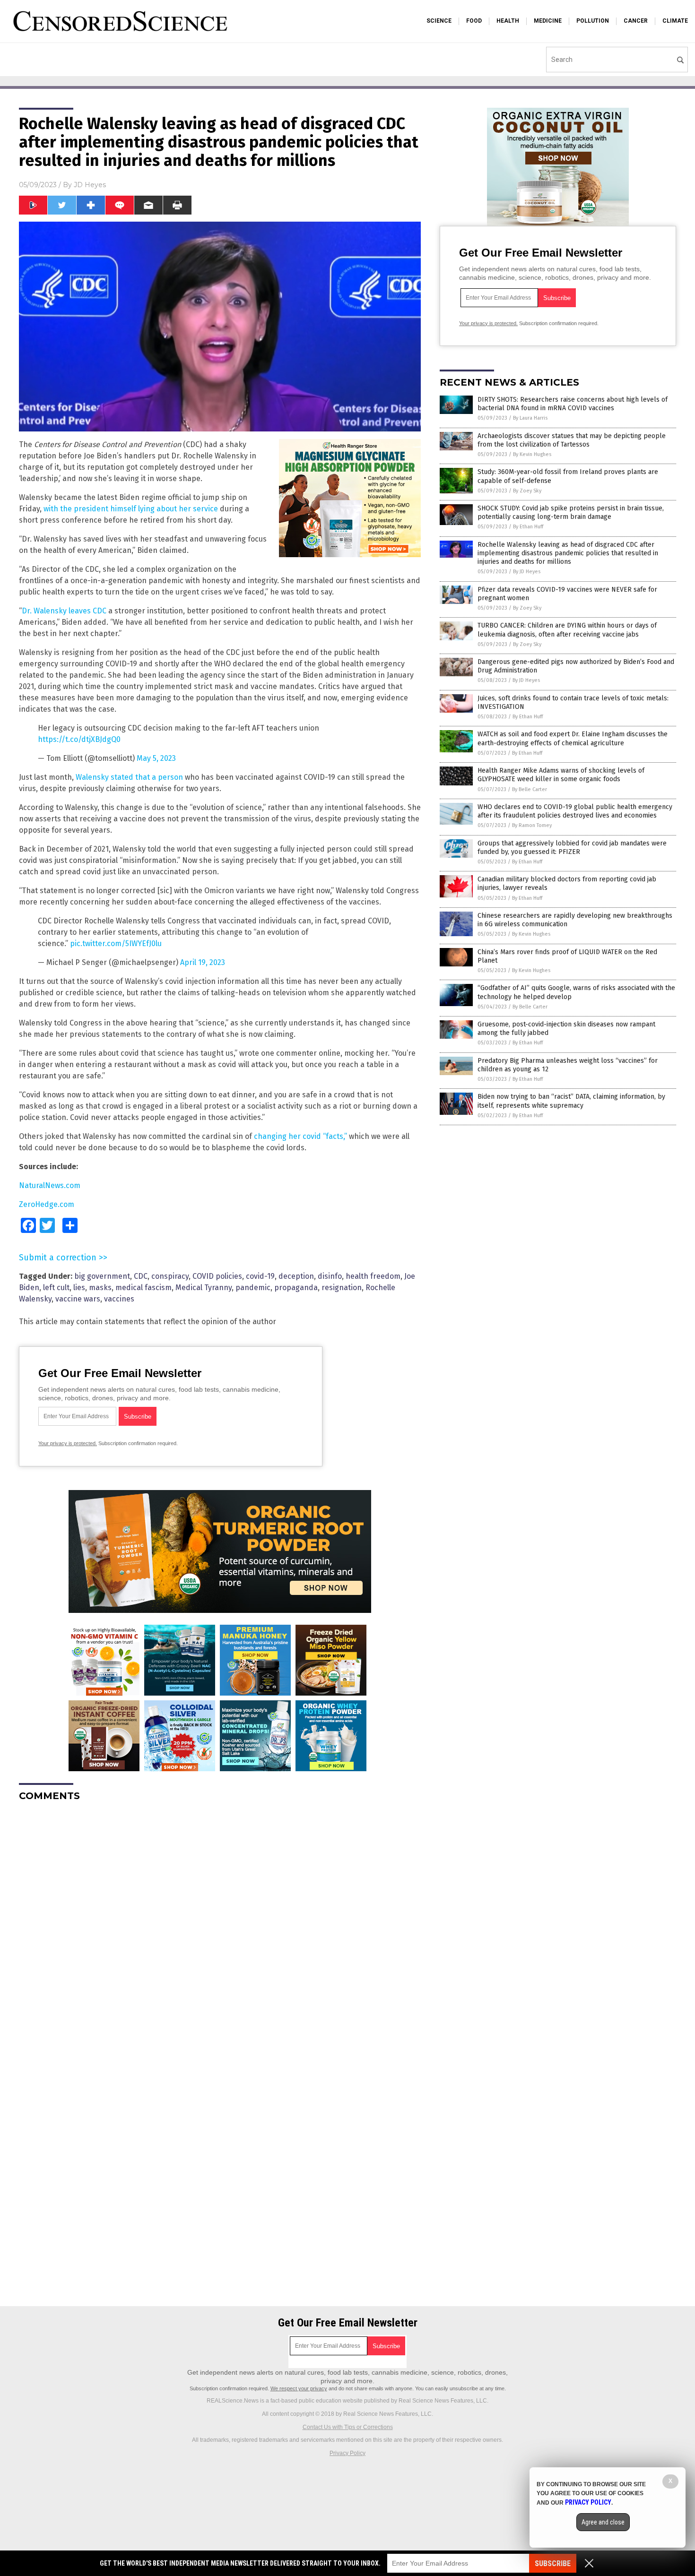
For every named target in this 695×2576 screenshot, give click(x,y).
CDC (141, 1276)
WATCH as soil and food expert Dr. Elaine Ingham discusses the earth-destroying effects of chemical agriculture (573, 738)
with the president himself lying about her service (131, 509)
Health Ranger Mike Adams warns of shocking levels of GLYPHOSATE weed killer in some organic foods (561, 775)
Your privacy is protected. (68, 1443)
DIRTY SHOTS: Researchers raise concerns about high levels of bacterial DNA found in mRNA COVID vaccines (573, 404)
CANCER (636, 21)
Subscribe (553, 2563)
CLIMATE (675, 21)
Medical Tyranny (204, 1288)
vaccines (119, 1299)
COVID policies (217, 1276)
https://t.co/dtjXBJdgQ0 (79, 739)
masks (100, 1288)
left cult (56, 1288)
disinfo (330, 1276)
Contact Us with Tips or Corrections (348, 2427)
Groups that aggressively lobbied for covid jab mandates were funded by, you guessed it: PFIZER (572, 848)
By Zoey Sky (527, 491)
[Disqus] (220, 1927)
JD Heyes (90, 185)
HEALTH (508, 21)
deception (296, 1276)
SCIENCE (439, 21)
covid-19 (260, 1276)
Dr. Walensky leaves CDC (64, 611)
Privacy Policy (347, 2453)
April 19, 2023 (203, 962)
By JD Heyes (527, 572)
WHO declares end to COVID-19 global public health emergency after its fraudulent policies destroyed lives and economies (575, 811)
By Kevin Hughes (532, 454)
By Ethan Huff (528, 527)
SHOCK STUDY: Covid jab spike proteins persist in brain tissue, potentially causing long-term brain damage (571, 513)
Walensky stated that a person (129, 777)
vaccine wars (78, 1299)
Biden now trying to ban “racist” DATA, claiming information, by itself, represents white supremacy (571, 1101)
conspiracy (170, 1276)
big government (102, 1276)
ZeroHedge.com (47, 1204)
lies (79, 1288)
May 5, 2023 (156, 758)
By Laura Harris (530, 418)
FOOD (474, 21)
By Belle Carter (530, 789)
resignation (342, 1288)
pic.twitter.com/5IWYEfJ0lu (116, 943)
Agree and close (603, 2522)
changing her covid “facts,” (300, 1136)
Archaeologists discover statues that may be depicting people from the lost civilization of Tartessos (572, 440)
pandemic (253, 1288)
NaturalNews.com (50, 1185)
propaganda (296, 1288)
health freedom (373, 1276)
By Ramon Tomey (532, 825)
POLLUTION (593, 21)
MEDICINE (548, 21)
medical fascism (143, 1288)
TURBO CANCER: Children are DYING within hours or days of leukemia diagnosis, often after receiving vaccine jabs (567, 630)
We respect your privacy (299, 2388)
